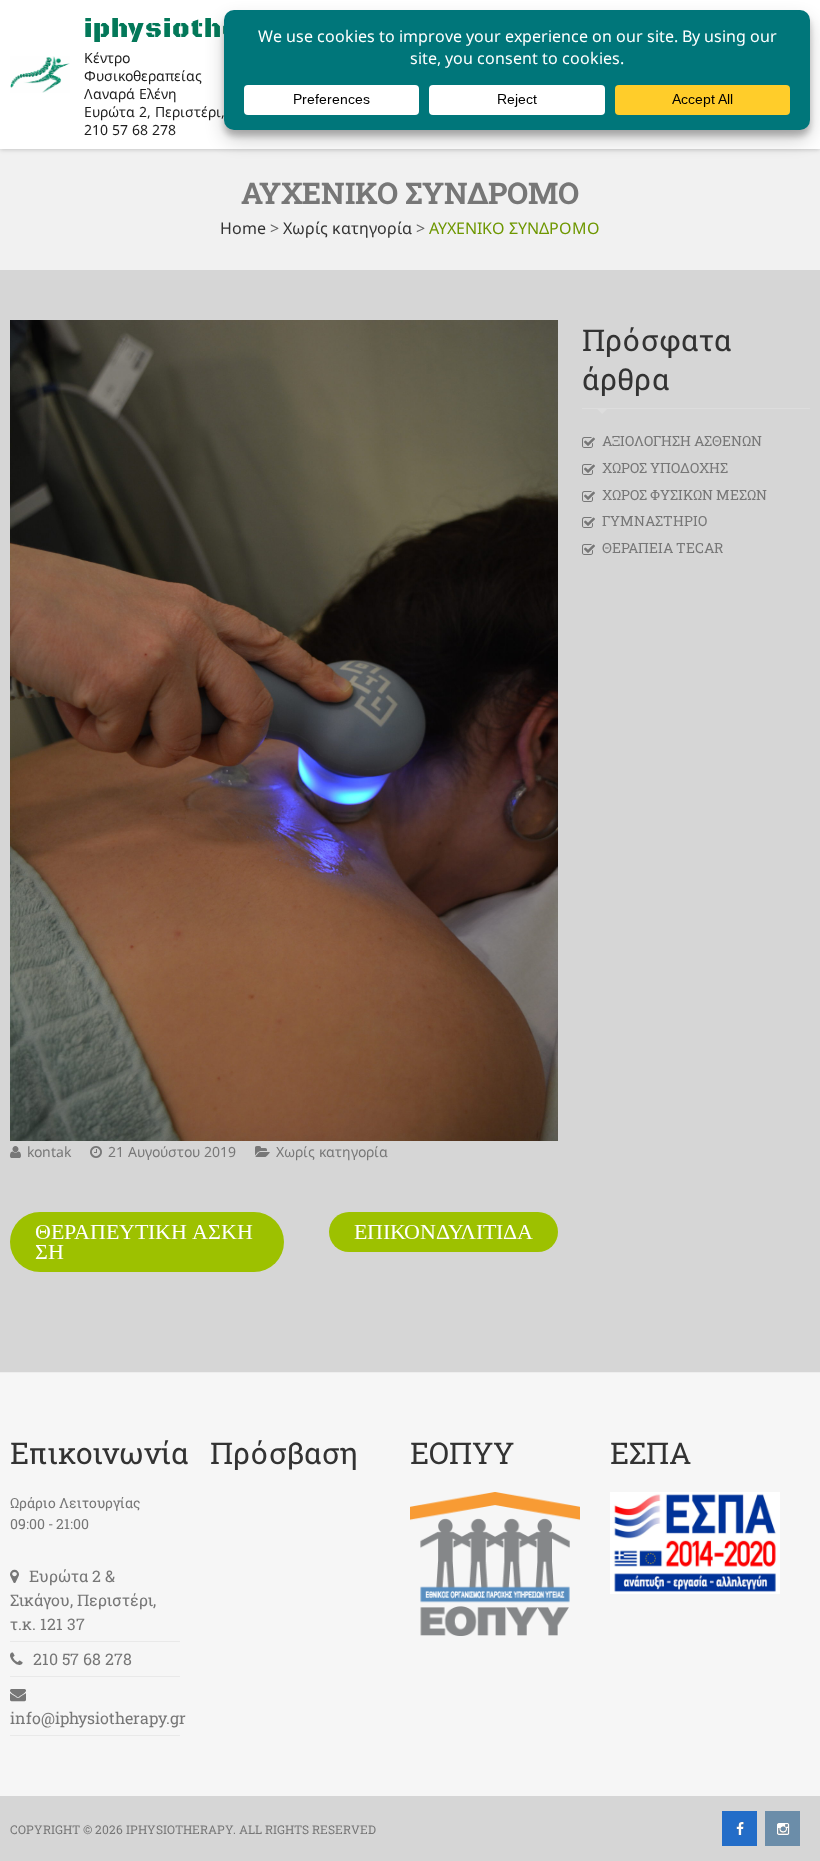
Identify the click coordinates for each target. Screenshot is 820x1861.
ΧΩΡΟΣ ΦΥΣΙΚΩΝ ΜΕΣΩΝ (684, 494)
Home (243, 228)
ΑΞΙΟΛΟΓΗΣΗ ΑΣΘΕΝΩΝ (682, 440)
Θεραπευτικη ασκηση (144, 1242)
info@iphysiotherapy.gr (98, 1717)
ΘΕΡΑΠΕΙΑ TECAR (662, 547)
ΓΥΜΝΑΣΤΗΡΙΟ (654, 520)
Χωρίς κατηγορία (347, 228)
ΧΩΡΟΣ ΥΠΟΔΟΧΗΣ (665, 467)
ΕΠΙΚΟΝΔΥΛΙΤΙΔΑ (443, 1232)
